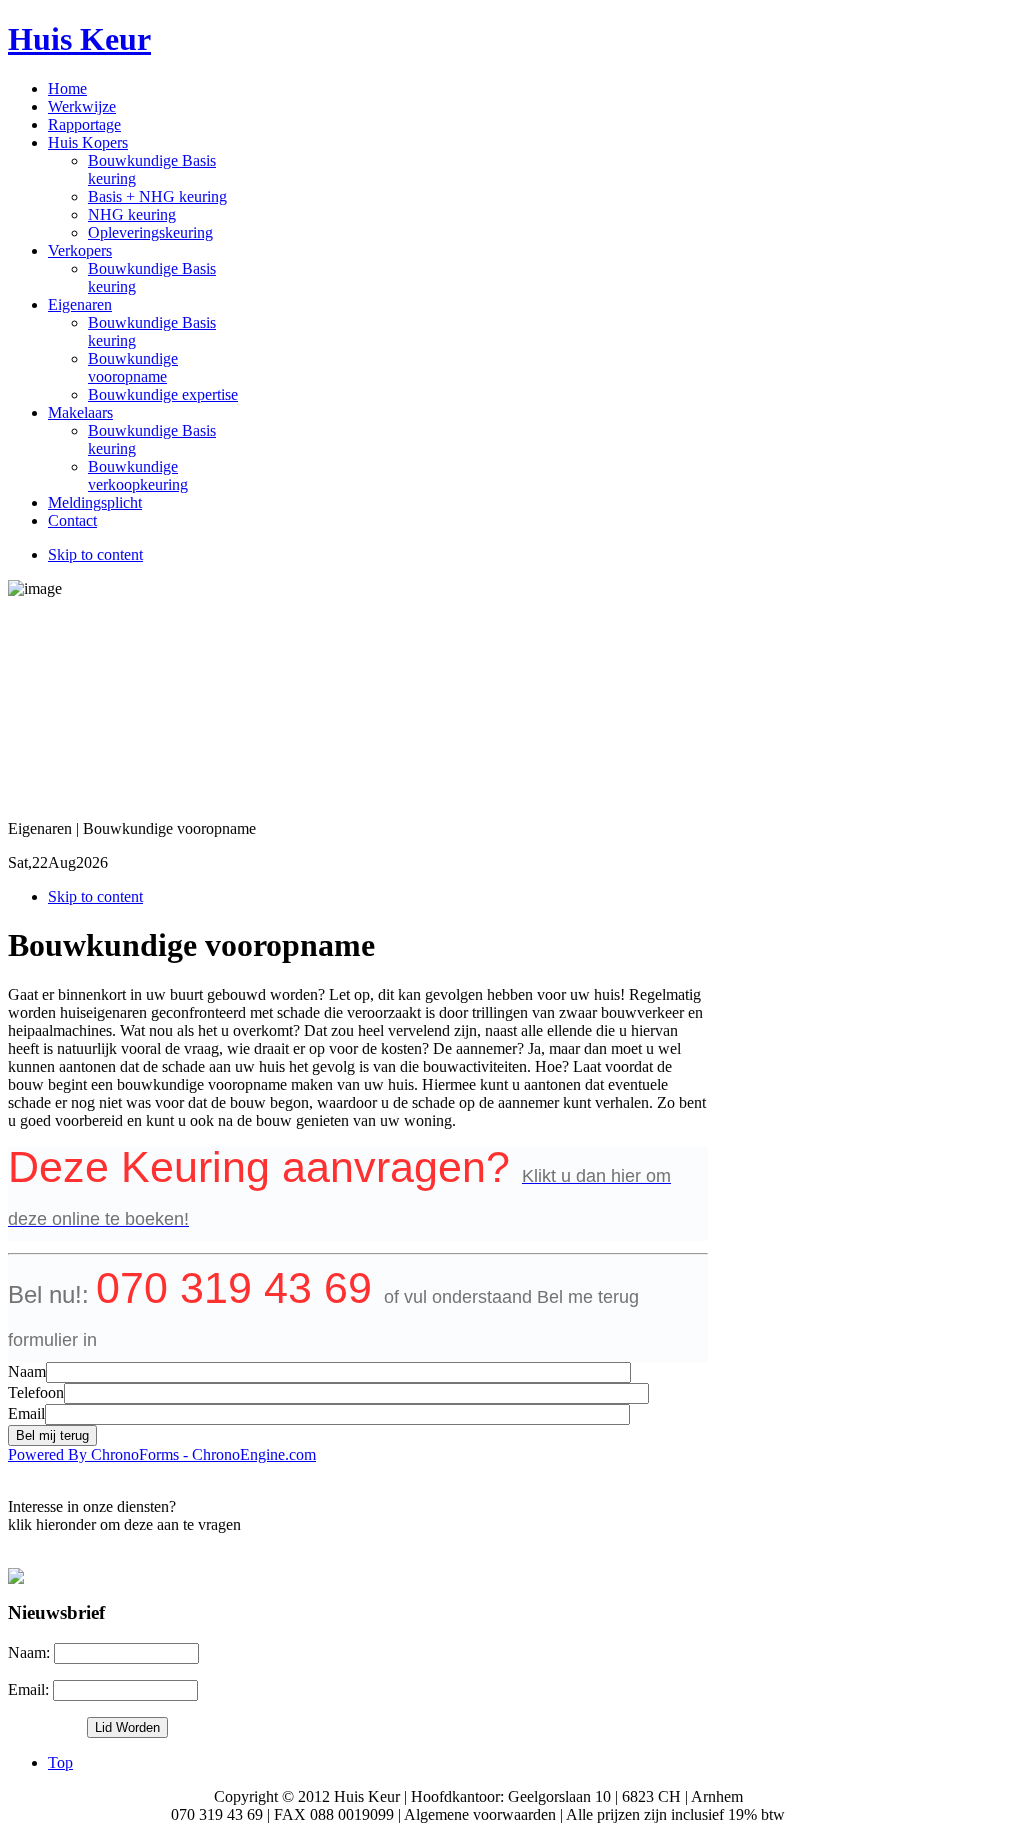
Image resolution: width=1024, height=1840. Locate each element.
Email (26, 1413)
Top (60, 1762)
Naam (27, 1371)
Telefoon (36, 1392)
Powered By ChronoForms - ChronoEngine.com (162, 1454)
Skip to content (95, 554)
